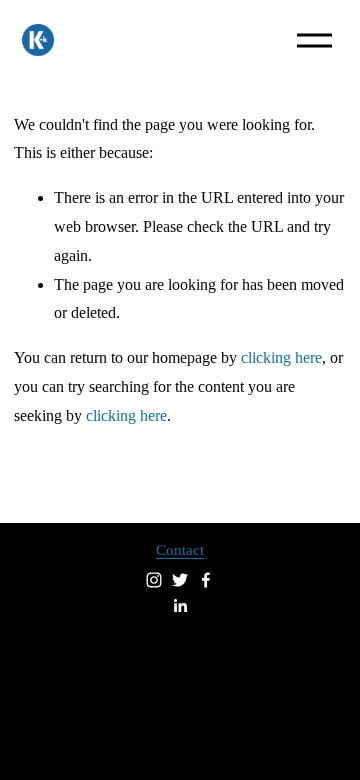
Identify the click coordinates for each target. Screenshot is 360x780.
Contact (180, 550)
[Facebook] (206, 580)
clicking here (281, 357)
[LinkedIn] (180, 606)
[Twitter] (180, 580)
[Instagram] (154, 580)
